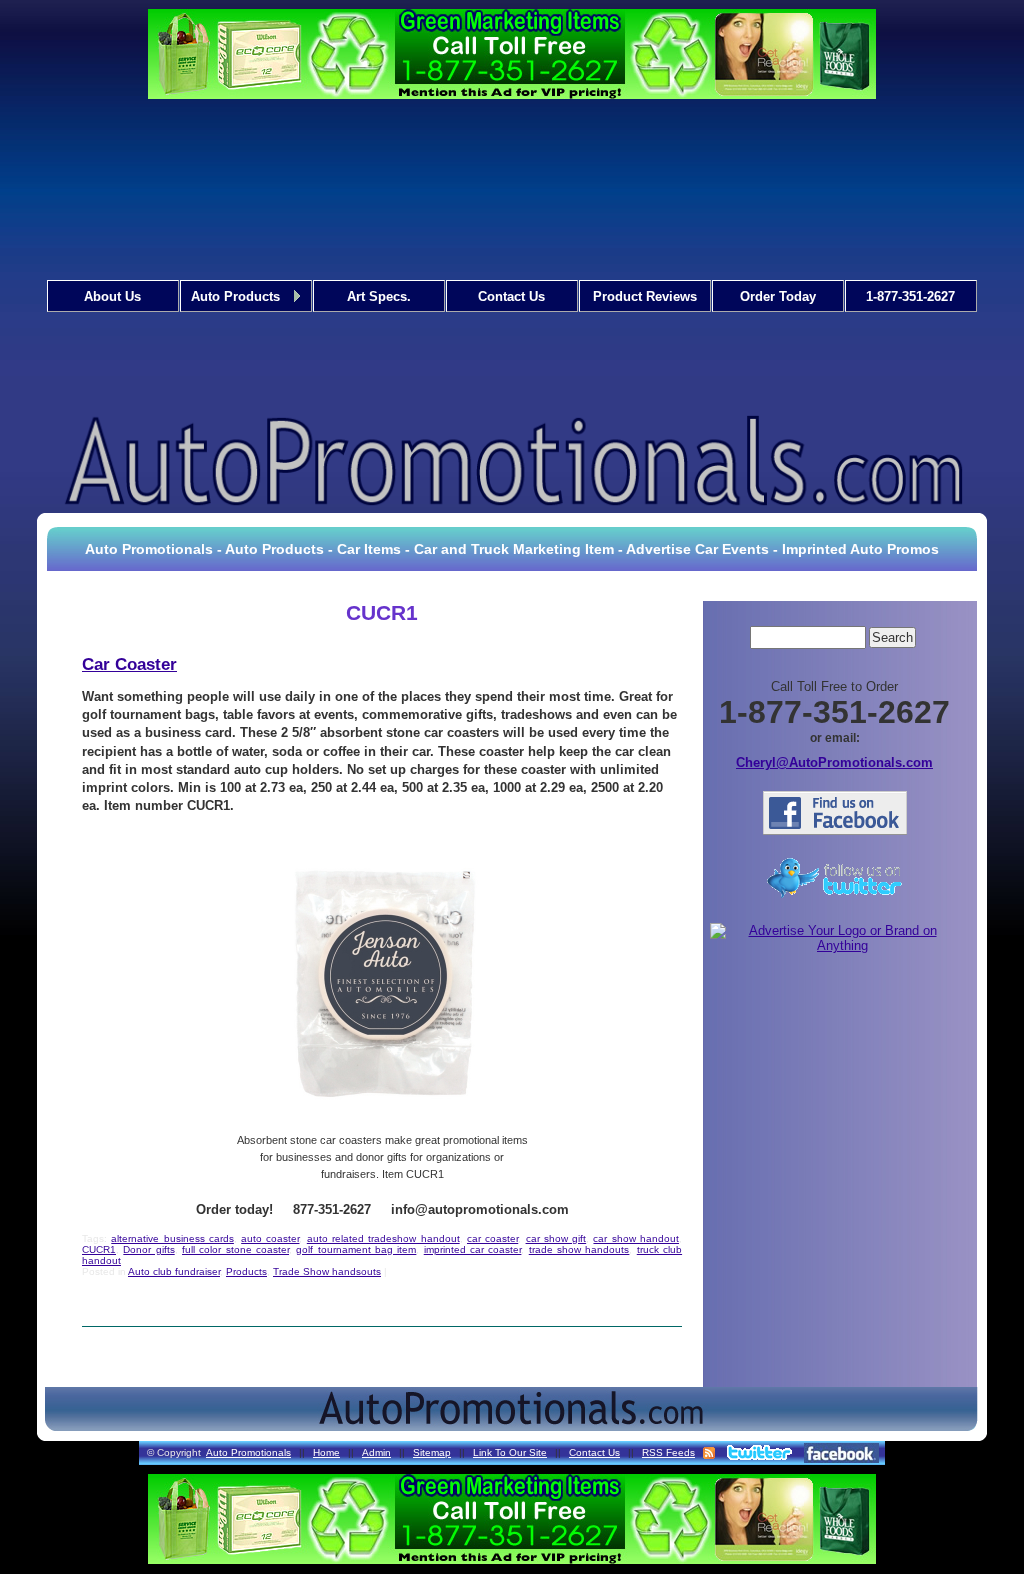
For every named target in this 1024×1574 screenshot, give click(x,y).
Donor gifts (148, 1249)
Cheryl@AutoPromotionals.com (834, 762)
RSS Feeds (668, 1452)
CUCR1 (99, 1249)
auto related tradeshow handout (383, 1238)
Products (246, 1271)
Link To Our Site (510, 1452)
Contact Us (594, 1452)
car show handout (636, 1238)
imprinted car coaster (473, 1249)
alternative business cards (172, 1238)
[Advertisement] (512, 259)
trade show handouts (579, 1249)
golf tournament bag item (356, 1249)
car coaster (492, 1238)
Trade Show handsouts (327, 1271)
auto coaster (270, 1238)
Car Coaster (129, 664)
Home (326, 1452)
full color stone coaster (235, 1249)
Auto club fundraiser (174, 1271)
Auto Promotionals (248, 1452)
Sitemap (432, 1452)
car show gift (556, 1238)
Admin (376, 1452)
